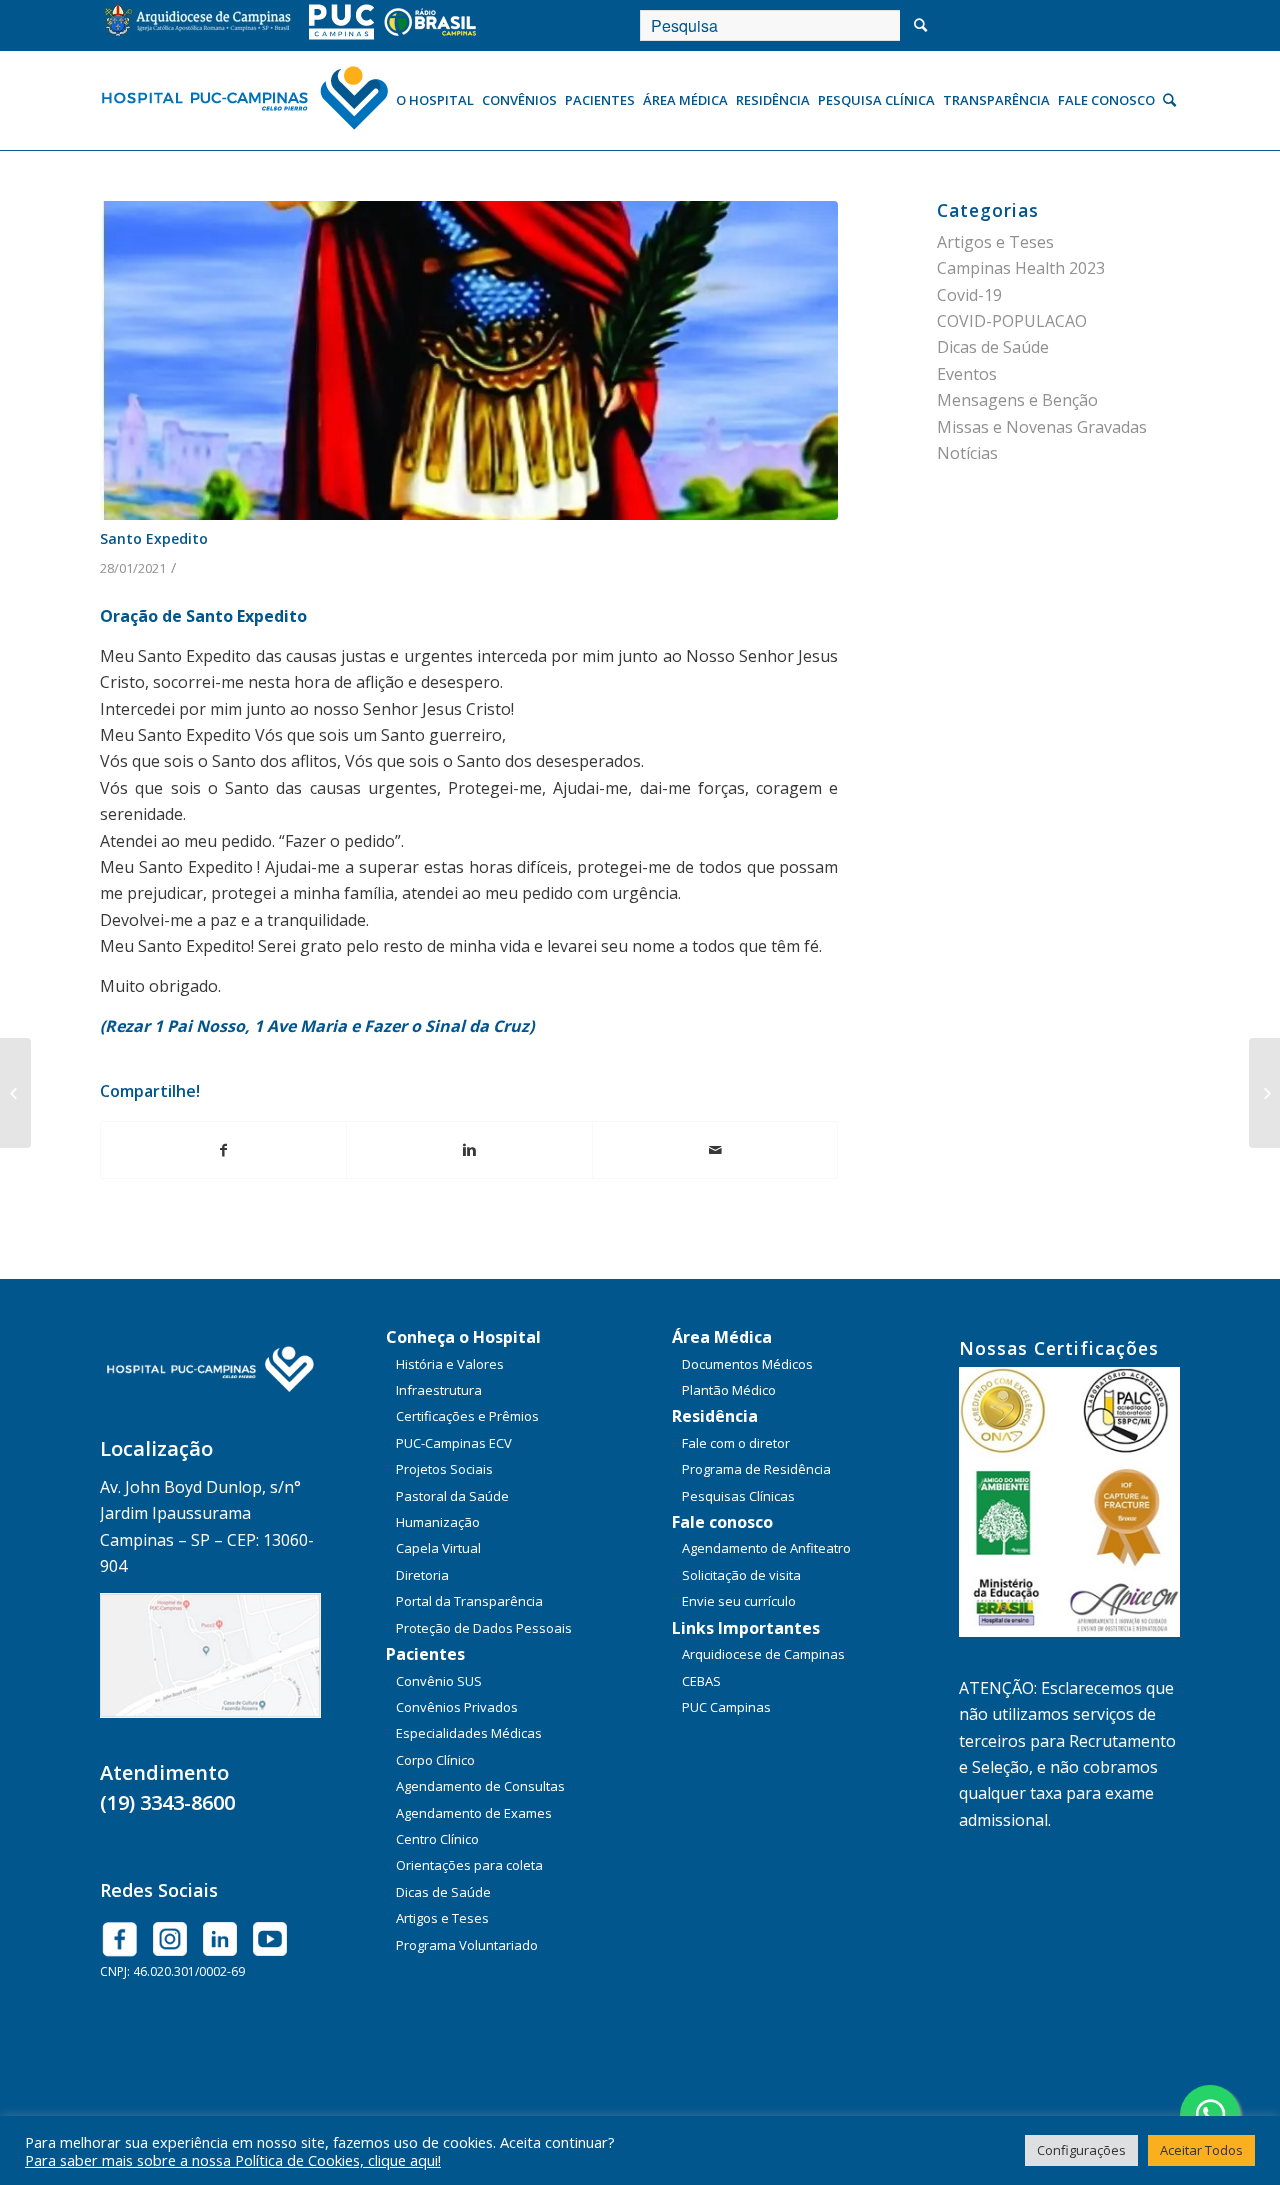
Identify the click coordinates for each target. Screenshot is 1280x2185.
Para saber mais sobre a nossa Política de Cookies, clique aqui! (233, 2160)
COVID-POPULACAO (1012, 321)
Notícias (967, 453)
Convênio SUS (439, 1681)
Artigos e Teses (995, 242)
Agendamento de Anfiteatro (766, 1548)
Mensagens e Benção (1017, 400)
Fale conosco (722, 1522)
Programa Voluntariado (467, 1945)
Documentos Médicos (747, 1364)
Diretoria (422, 1575)
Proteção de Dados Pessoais (484, 1628)
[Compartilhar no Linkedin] (469, 1150)
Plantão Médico (729, 1390)
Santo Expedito (154, 538)
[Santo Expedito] (469, 360)
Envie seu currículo (739, 1601)
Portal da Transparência (469, 1601)
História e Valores (450, 1364)
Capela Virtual (438, 1548)
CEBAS (701, 1681)
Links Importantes (746, 1628)
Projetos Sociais (444, 1469)
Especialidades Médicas (469, 1733)
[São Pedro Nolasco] (1264, 1093)
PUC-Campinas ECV (454, 1443)
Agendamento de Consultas (480, 1786)
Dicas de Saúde (993, 347)
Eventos (967, 374)
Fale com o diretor (736, 1443)
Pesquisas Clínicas (738, 1496)
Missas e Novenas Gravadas (1042, 427)
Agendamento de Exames (474, 1813)
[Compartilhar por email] (715, 1150)
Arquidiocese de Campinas (763, 1654)
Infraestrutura (439, 1390)
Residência (715, 1416)
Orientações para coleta (469, 1865)
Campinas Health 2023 (1021, 268)
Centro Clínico (437, 1839)
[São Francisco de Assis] (15, 1093)
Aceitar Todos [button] (1201, 2150)
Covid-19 (969, 295)
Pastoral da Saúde (452, 1496)
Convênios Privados (457, 1707)
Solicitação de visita (741, 1575)
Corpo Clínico (435, 1760)
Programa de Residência (756, 1469)
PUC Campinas (726, 1707)
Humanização (438, 1522)
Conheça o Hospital (463, 1337)
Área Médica (722, 1337)
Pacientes (425, 1654)
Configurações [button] (1081, 2150)
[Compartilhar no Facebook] (223, 1150)
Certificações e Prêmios (467, 1416)
